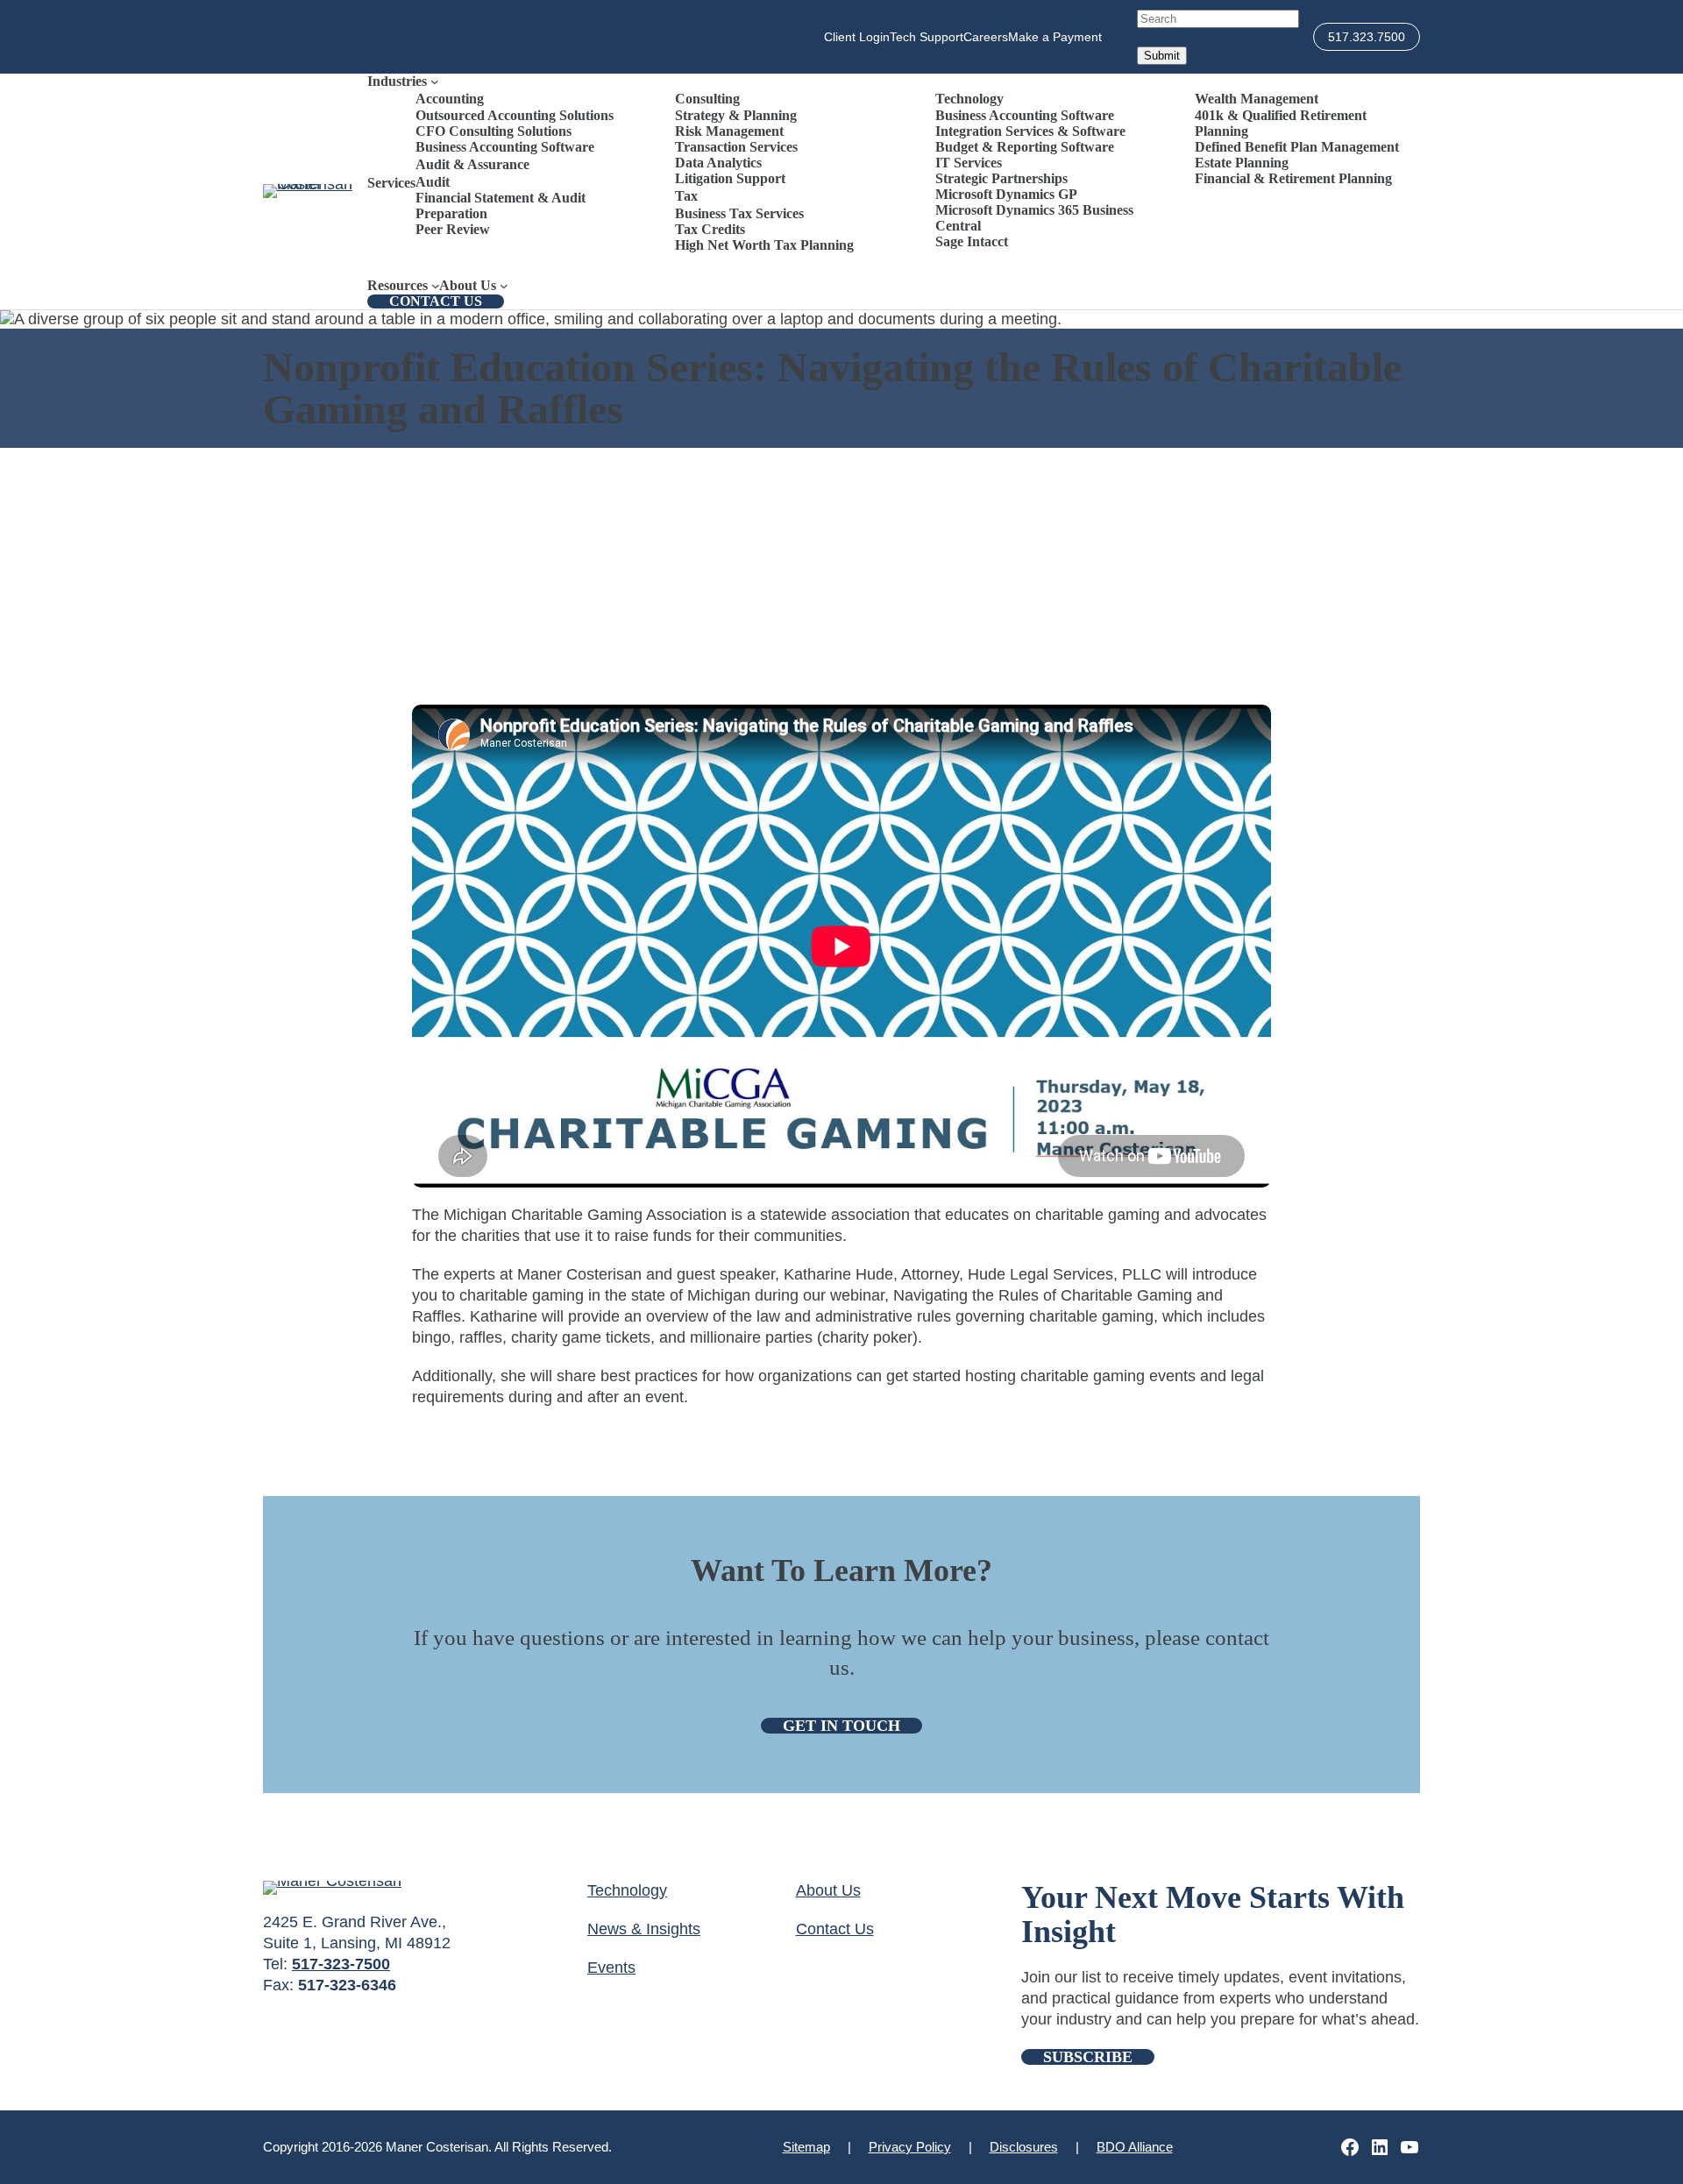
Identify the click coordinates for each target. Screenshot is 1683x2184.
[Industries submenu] (435, 82)
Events (611, 1968)
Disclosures (1024, 2147)
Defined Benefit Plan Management (1297, 147)
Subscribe (1088, 2057)
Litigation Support (730, 178)
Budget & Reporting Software (1025, 147)
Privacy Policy (910, 2147)
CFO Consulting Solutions (494, 131)
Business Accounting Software (505, 147)
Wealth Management (1257, 99)
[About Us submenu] (504, 286)
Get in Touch (841, 1726)
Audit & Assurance (472, 164)
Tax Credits (710, 229)
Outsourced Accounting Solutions (515, 115)
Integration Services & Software (1030, 131)
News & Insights (644, 1929)
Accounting (450, 99)
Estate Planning (1242, 163)
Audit (433, 182)
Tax (686, 196)
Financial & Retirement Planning (1293, 178)
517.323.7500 (1367, 37)
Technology (969, 99)
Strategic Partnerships (1001, 178)
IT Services (969, 163)
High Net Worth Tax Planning (764, 245)
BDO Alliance (1135, 2147)
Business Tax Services (739, 213)
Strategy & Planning (736, 115)
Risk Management (729, 131)
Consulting (707, 99)
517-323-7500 (341, 1964)
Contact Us (436, 301)
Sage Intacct (972, 241)
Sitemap (806, 2147)
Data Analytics (718, 163)
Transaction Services (736, 147)
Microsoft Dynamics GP (1006, 194)
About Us (828, 1890)
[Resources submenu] (436, 286)
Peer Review (453, 229)
